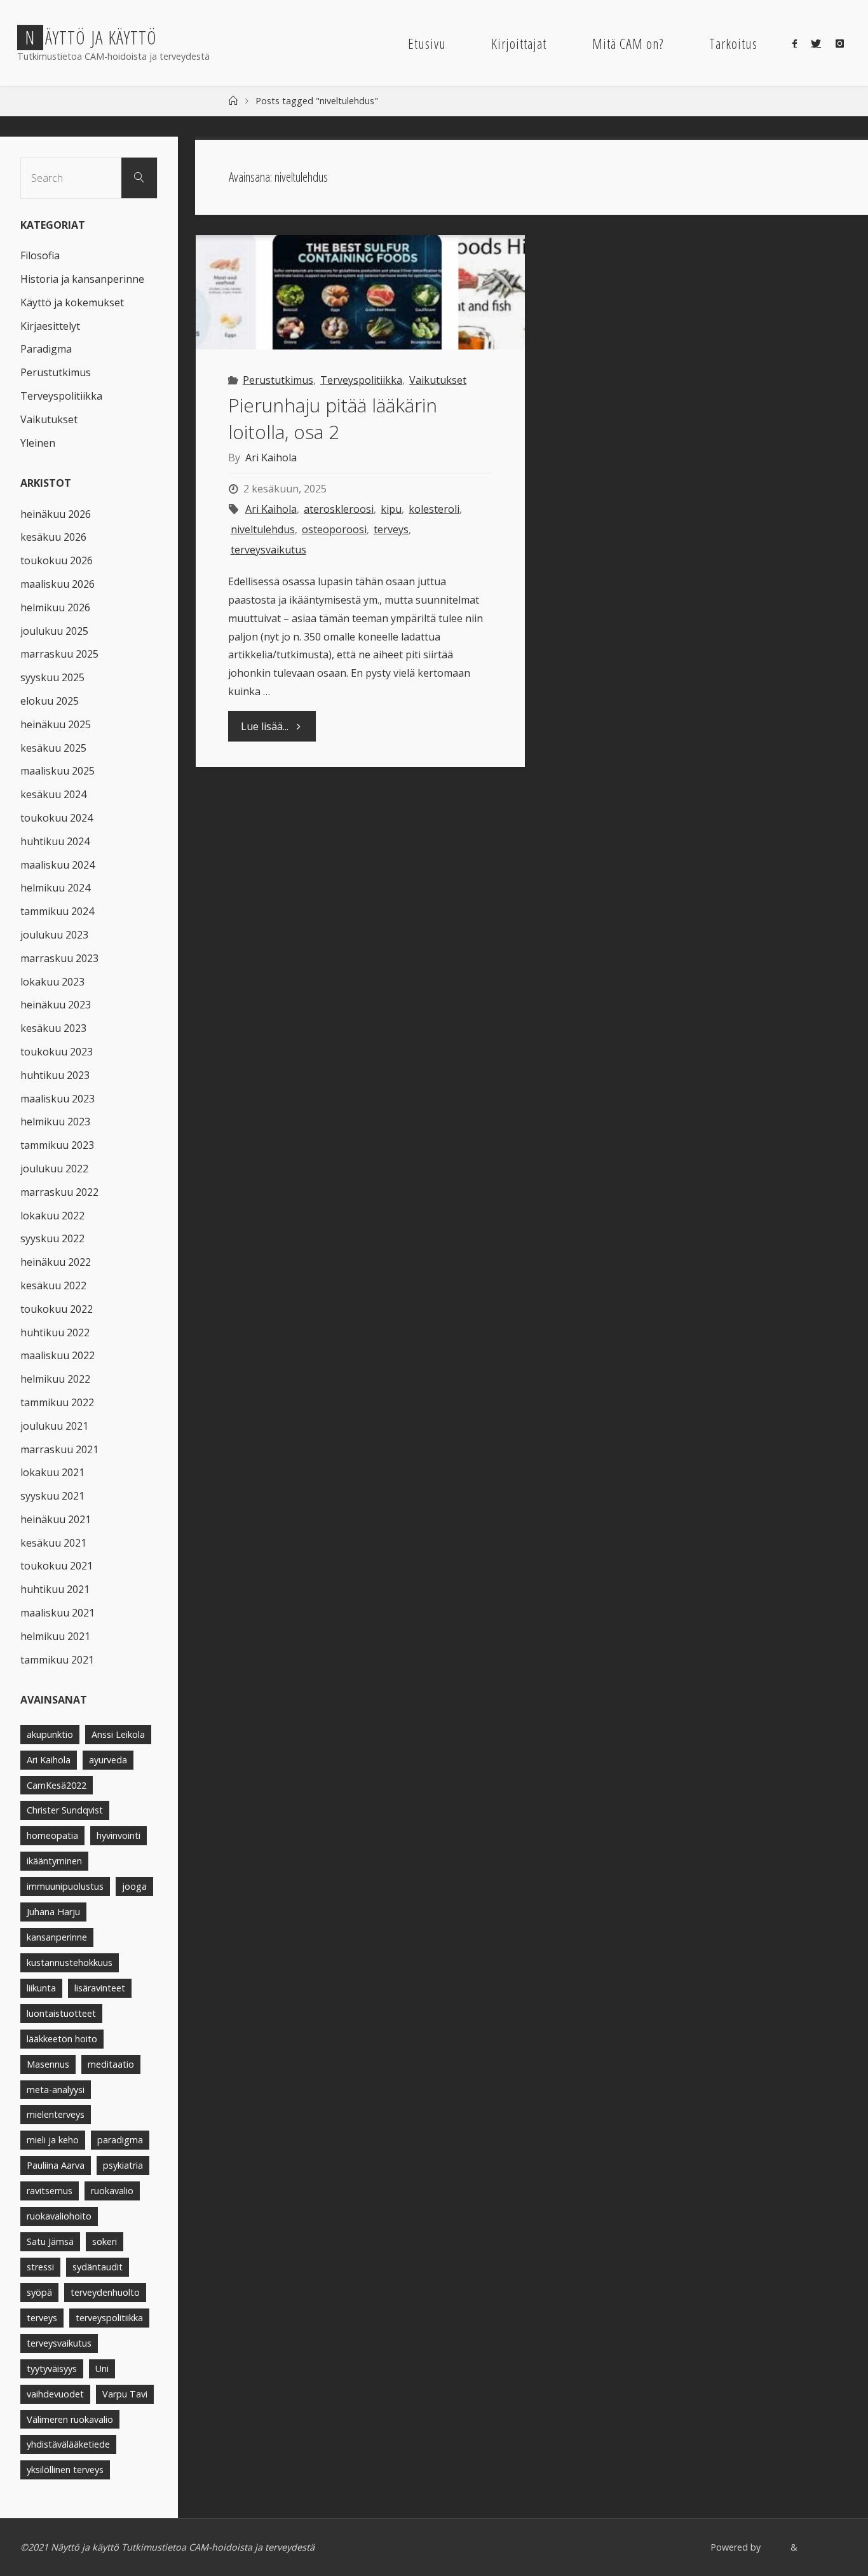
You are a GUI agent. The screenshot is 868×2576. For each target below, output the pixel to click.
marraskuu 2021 (59, 1449)
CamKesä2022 (57, 1785)
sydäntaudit (98, 2267)
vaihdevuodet (55, 2394)
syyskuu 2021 (52, 1496)
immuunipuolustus (65, 1886)
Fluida (774, 2547)
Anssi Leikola (118, 1734)
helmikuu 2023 (55, 1122)
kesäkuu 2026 (53, 537)
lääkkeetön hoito (62, 2039)
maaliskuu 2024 (58, 865)
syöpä (39, 2292)
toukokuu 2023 (57, 1052)
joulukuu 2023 (54, 935)
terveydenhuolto (105, 2292)
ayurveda (108, 1760)
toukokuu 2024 (57, 818)
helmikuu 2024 (55, 888)
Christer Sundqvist (65, 1810)
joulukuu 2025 (54, 631)
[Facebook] (795, 43)
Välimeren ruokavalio (70, 2419)
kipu (391, 509)
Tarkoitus (733, 44)
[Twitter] (816, 43)
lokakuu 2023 (52, 982)
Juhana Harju (53, 1912)
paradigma (120, 2140)
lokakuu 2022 (52, 1216)
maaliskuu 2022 (58, 1355)
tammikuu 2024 (57, 911)
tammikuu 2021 (57, 1660)
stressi (40, 2267)
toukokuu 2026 (57, 560)
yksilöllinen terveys (65, 2470)
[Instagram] (839, 43)
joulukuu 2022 (54, 1169)
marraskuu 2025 (59, 654)
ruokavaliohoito (59, 2216)
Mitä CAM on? (628, 44)
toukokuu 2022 (57, 1309)
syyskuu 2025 (52, 677)
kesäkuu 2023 (53, 1028)
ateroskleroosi (339, 509)
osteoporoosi (334, 529)
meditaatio (111, 2064)
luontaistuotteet (61, 2013)
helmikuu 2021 (55, 1636)
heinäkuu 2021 (56, 1519)
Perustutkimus (278, 380)
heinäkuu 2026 (56, 514)
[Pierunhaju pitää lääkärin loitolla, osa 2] (360, 292)
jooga (134, 1886)
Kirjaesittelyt (50, 326)
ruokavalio (112, 2191)
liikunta (41, 1988)
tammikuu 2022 (57, 1402)
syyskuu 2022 (52, 1238)
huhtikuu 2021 (55, 1589)
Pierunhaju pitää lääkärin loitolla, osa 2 (333, 418)
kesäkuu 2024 (53, 794)
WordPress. (824, 2547)
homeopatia (52, 1835)
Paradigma (46, 349)
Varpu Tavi (125, 2394)
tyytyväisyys (52, 2369)
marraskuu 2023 (59, 958)
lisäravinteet (100, 1988)
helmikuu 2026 (55, 607)
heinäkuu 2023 (56, 1005)
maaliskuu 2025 (58, 771)
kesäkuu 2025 (53, 748)
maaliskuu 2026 (58, 584)
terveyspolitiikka (109, 2318)
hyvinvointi (119, 1835)
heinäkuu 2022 (56, 1262)
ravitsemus (50, 2191)
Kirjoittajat (519, 44)
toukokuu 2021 (57, 1566)
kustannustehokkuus (70, 1963)
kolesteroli (434, 509)
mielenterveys (56, 2114)
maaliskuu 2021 (58, 1613)
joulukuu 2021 (54, 1426)
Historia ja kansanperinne (82, 279)
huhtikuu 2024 (55, 841)
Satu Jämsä (50, 2241)
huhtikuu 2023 (55, 1075)
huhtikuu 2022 (55, 1332)
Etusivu (427, 44)
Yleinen (38, 443)
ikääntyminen (54, 1861)
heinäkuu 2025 (56, 724)
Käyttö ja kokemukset (72, 302)
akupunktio (50, 1734)
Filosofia (40, 255)
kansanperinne (57, 1937)
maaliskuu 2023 (58, 1099)
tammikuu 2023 (57, 1145)
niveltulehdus (262, 529)
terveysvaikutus (268, 550)
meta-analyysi (56, 2090)
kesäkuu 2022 (53, 1285)
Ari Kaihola (271, 509)
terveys (391, 529)
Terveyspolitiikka (361, 380)
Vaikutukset (438, 380)
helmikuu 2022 (55, 1379)
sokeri (105, 2241)
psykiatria (123, 2165)
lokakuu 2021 (52, 1472)
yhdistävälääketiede (68, 2444)
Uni (102, 2369)
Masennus (48, 2064)
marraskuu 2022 (59, 1192)
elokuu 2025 (50, 701)
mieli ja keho (53, 2140)
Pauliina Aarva (56, 2165)
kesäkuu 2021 (53, 1543)
